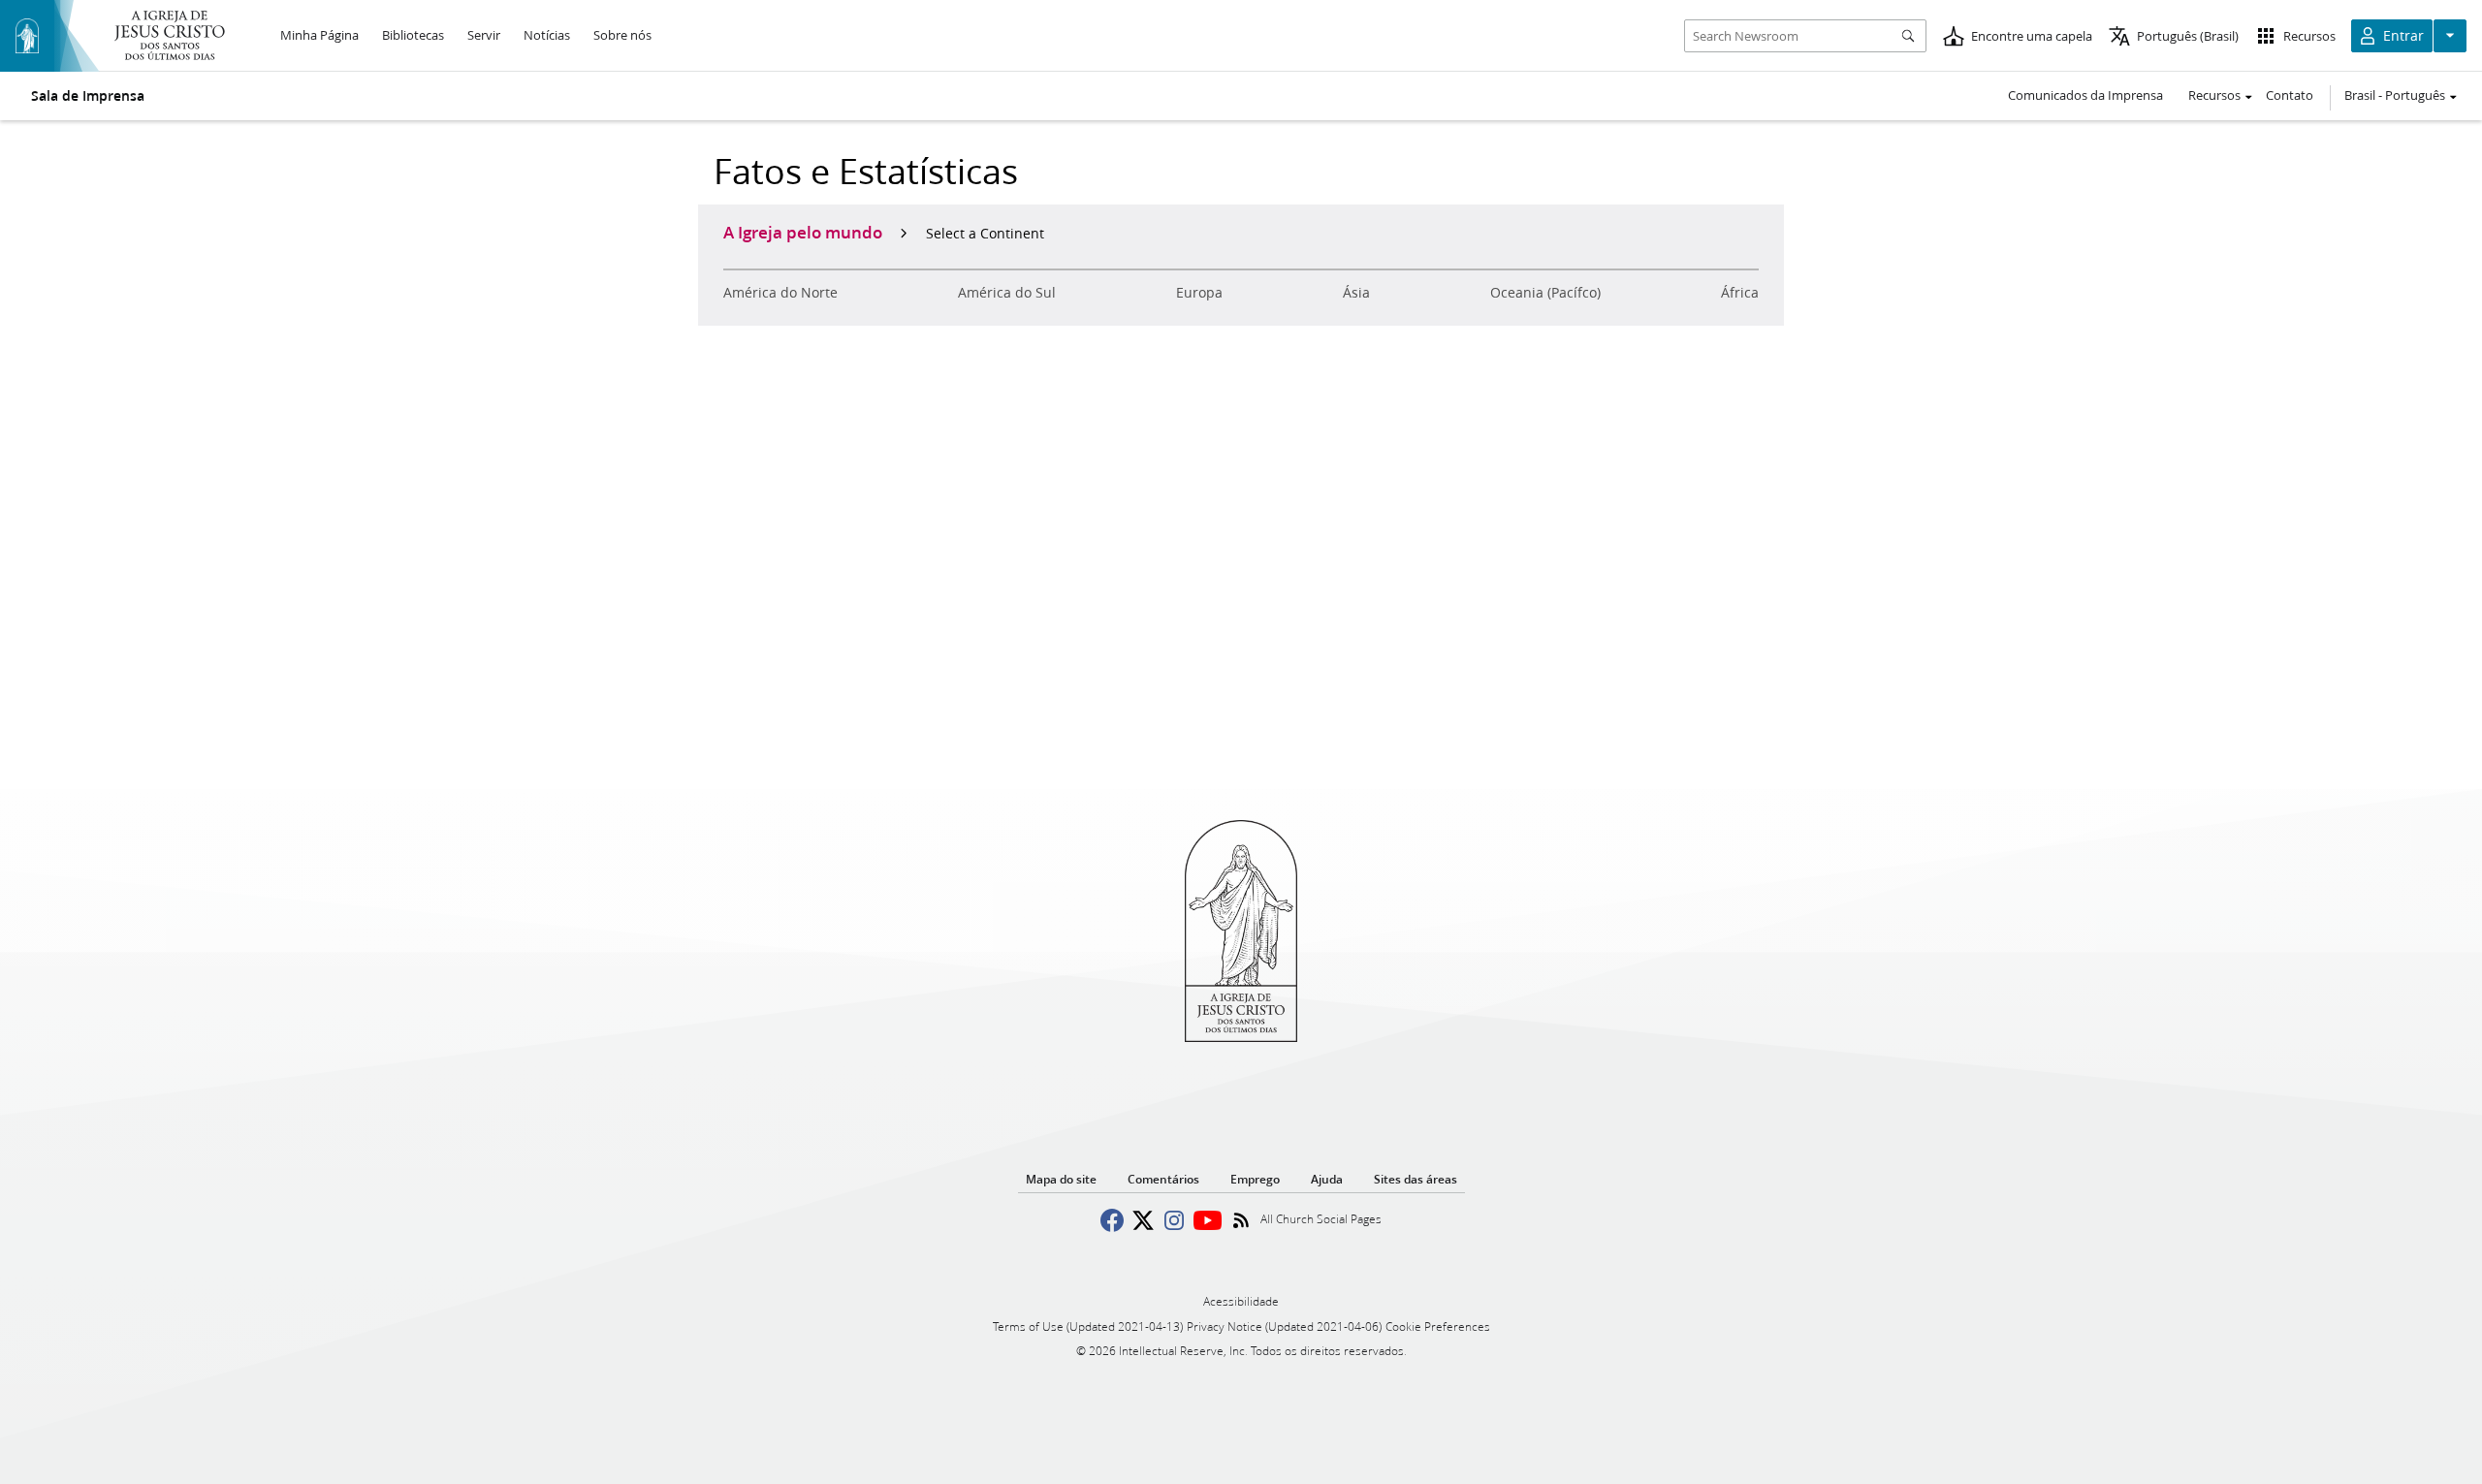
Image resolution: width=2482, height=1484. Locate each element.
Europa (1199, 293)
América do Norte (780, 293)
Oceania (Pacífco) (1545, 293)
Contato (2290, 95)
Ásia (1356, 293)
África (1740, 293)
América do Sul (1007, 293)
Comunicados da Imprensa (2085, 95)
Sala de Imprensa (88, 96)
